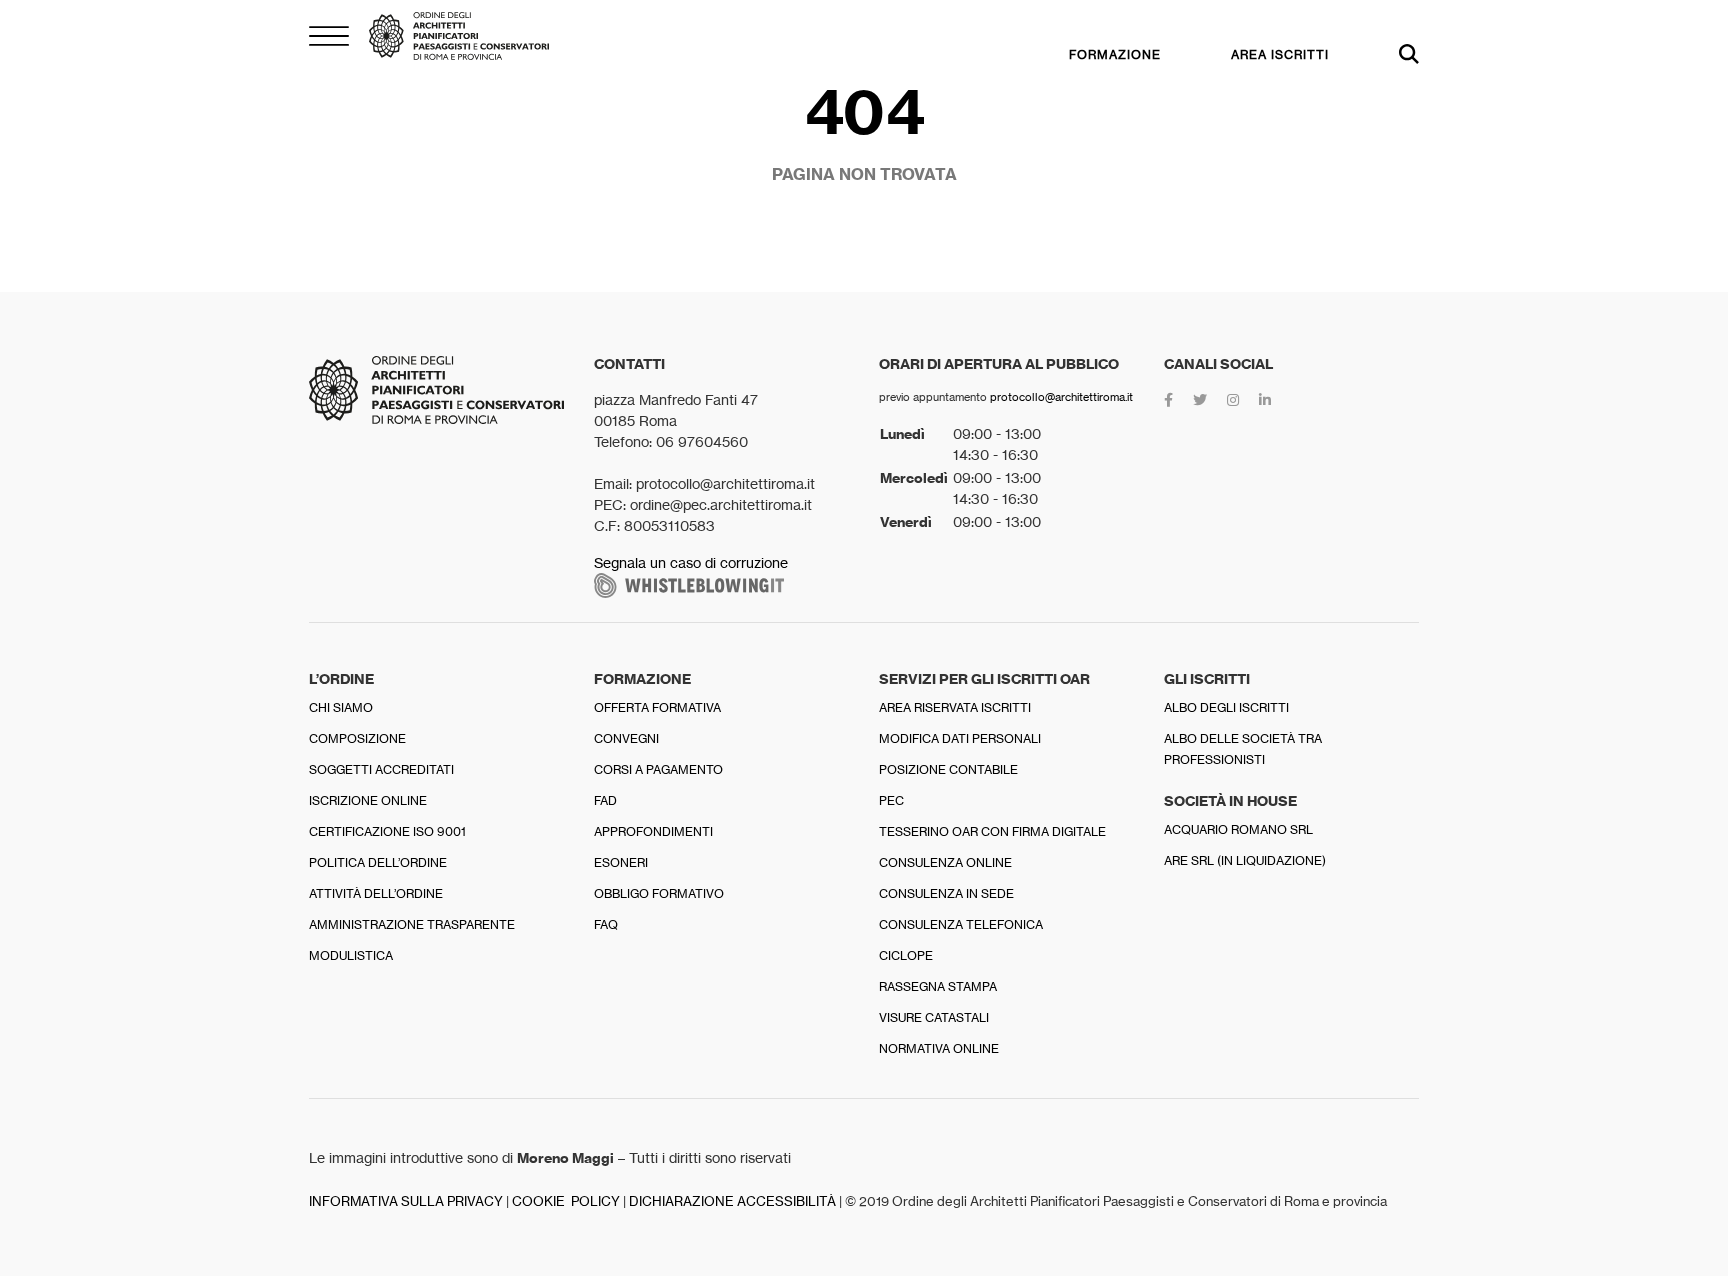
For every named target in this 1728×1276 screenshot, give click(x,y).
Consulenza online (945, 862)
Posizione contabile (948, 769)
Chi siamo (341, 707)
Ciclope (906, 955)
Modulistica (351, 955)
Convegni (626, 738)
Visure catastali (934, 1017)
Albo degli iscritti (1226, 707)
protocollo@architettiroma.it (1061, 397)
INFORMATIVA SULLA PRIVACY (406, 1201)
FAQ (606, 924)
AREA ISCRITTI (1280, 54)
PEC (891, 800)
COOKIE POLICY (566, 1201)
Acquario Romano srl (1238, 829)
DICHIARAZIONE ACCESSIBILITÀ (732, 1201)
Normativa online (939, 1048)
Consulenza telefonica (961, 924)
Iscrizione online (368, 800)
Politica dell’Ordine (378, 862)
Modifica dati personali (960, 738)
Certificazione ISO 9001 (387, 831)
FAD (605, 800)
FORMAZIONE (1115, 54)
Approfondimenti (653, 831)
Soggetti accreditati (381, 769)
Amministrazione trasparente (412, 924)
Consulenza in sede (946, 893)
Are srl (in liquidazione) (1245, 860)
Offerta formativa (657, 707)
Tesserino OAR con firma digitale (992, 831)
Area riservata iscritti (955, 707)
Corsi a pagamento (658, 769)
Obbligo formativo (659, 893)
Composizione (357, 738)
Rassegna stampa (938, 986)
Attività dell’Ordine (376, 893)
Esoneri (621, 862)
